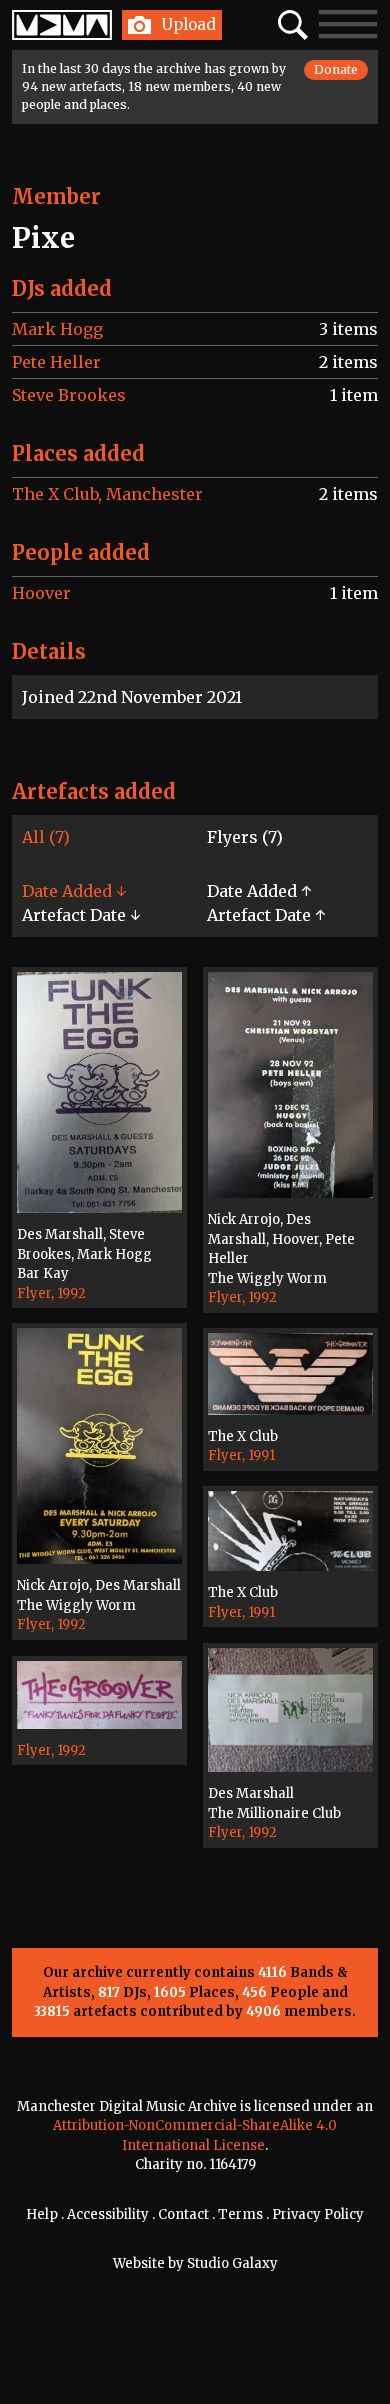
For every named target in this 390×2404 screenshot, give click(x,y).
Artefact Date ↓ (81, 915)
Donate (336, 69)
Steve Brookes (69, 395)
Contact (183, 2214)
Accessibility (108, 2214)
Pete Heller (56, 362)
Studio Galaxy (232, 2263)
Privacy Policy (318, 2214)
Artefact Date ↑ (266, 915)
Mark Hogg (57, 329)
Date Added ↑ (259, 891)
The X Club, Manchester (107, 494)
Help (42, 2214)
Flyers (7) (245, 837)
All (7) (46, 837)
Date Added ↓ (74, 891)
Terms (240, 2214)
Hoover (41, 593)
